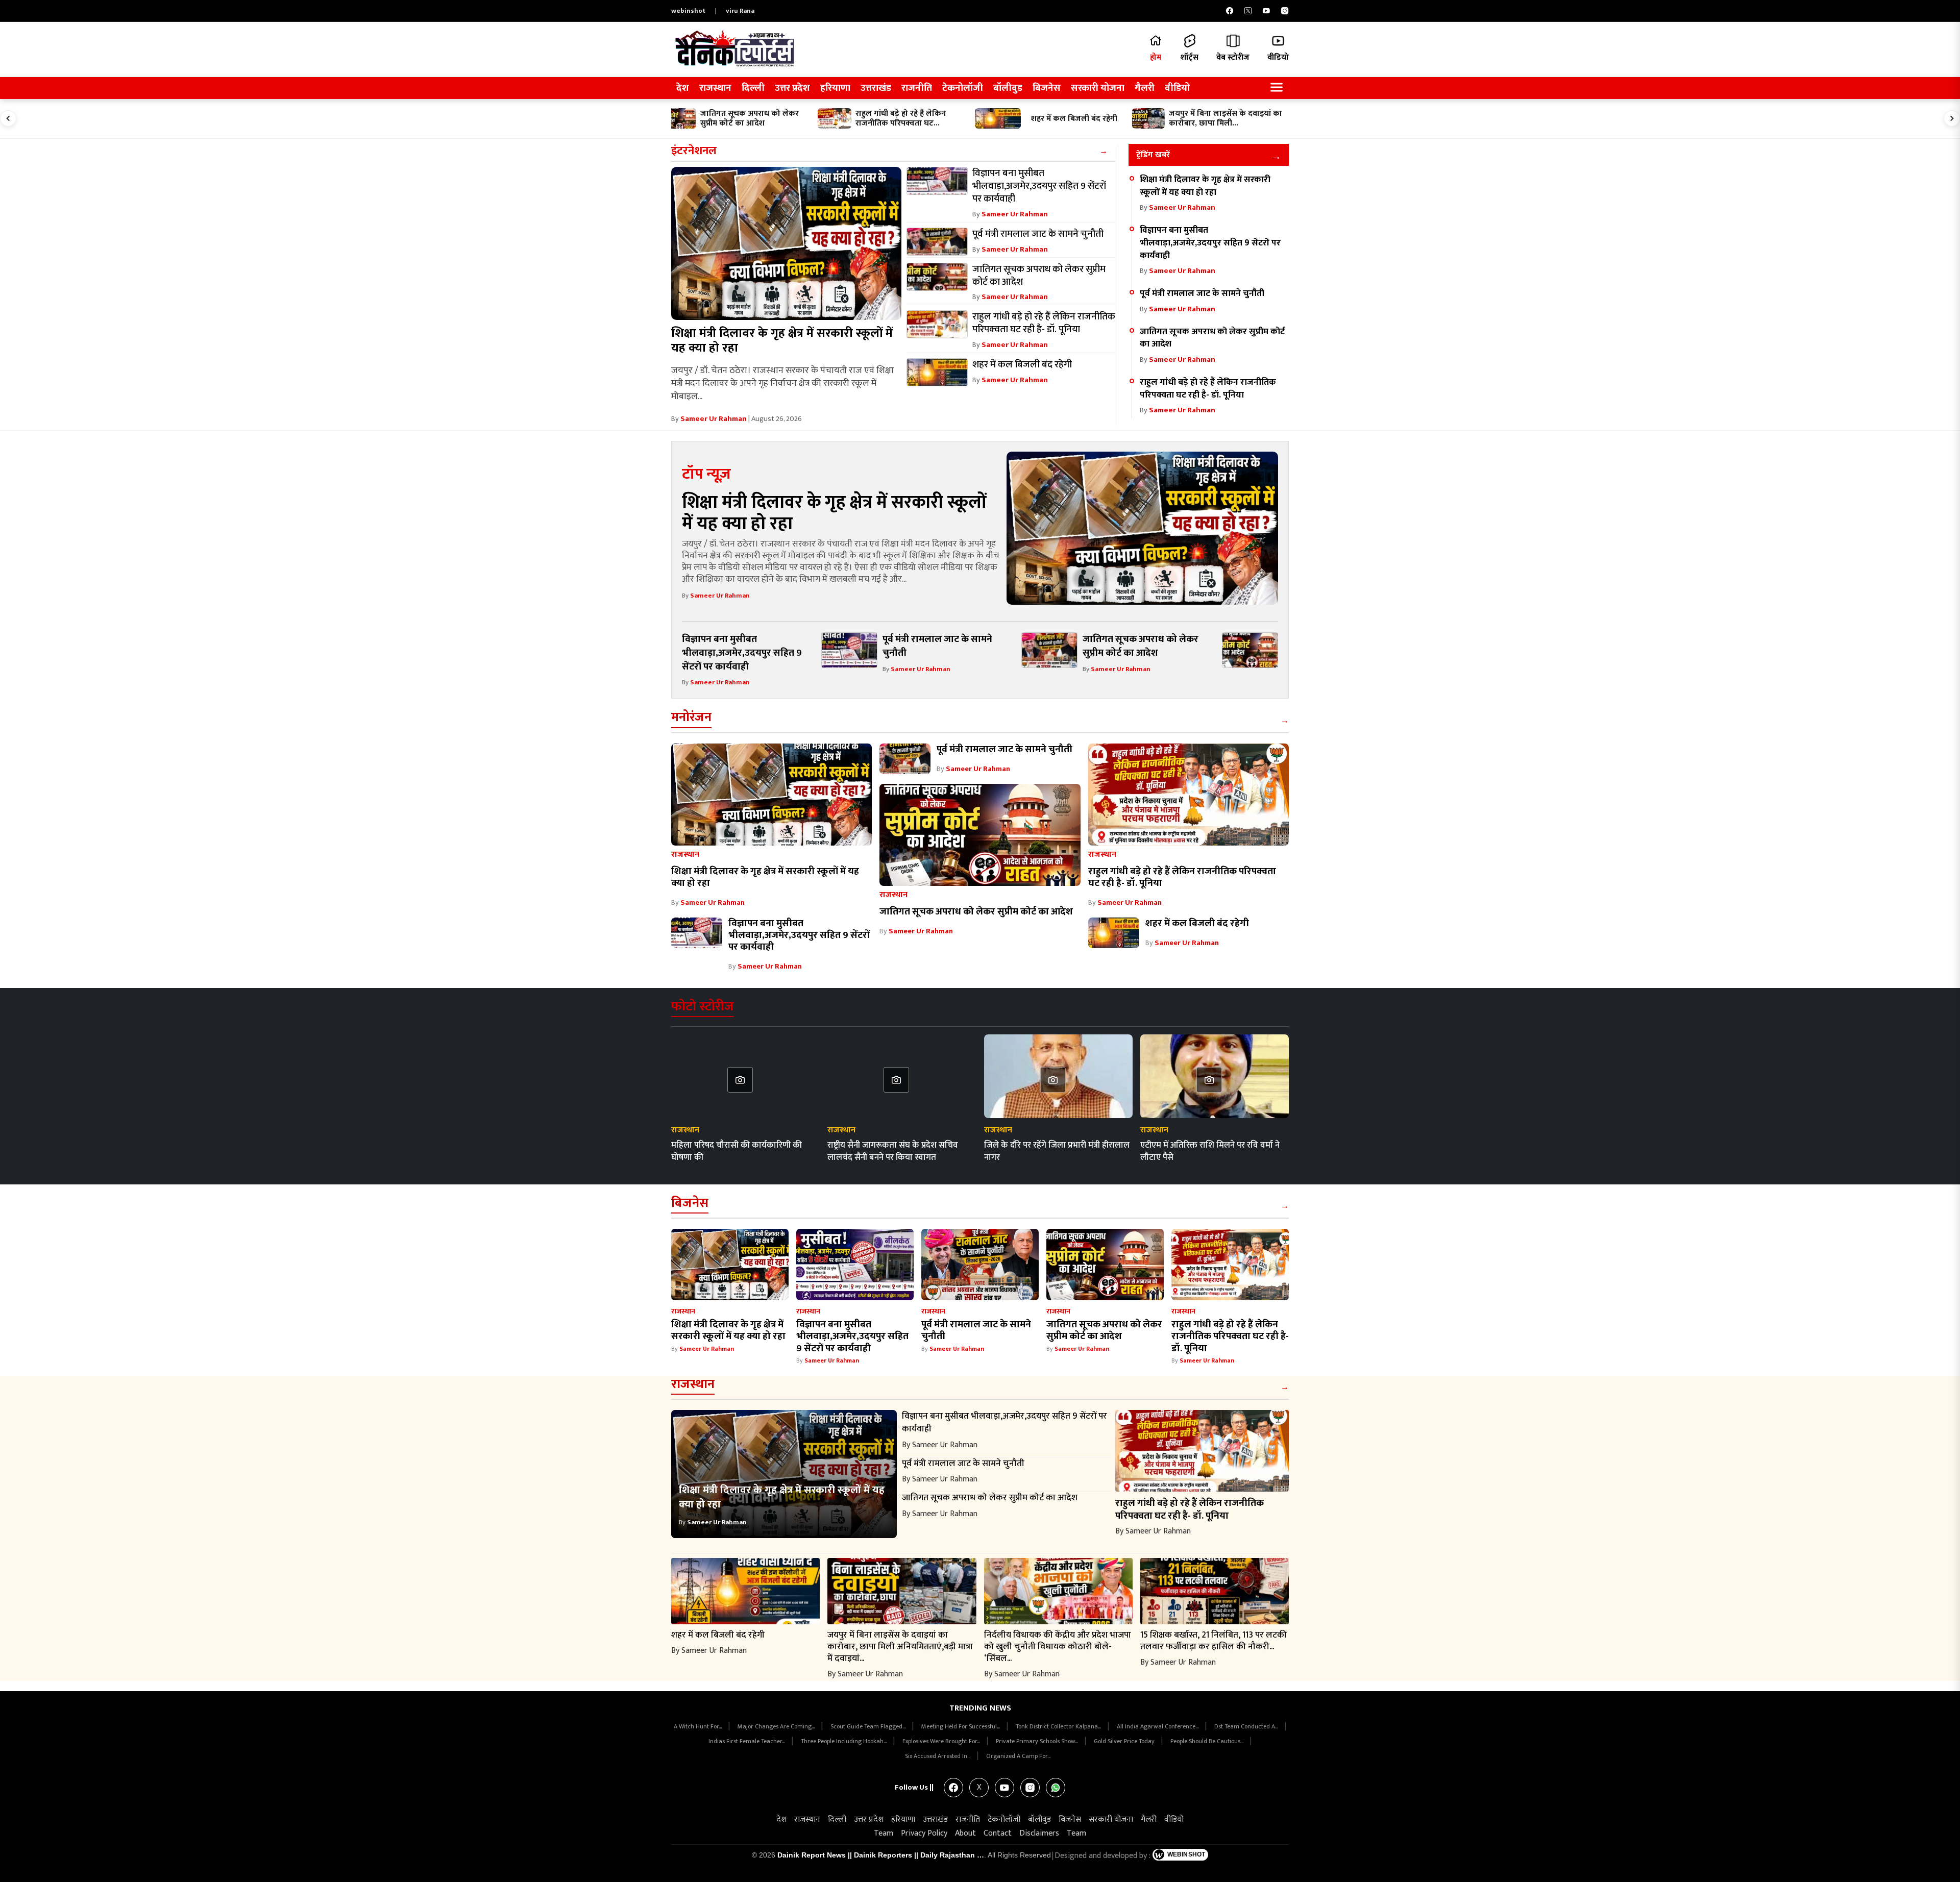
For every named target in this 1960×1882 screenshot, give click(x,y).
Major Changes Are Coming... (777, 1726)
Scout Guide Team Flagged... (869, 1726)
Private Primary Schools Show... (1038, 1741)
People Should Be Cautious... (1208, 1741)
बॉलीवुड (1008, 88)
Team (884, 1833)
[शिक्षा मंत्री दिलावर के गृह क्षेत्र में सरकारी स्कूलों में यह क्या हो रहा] (786, 243)
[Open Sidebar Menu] (1277, 88)
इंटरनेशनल (694, 151)
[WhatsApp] (1056, 1788)
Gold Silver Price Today (1125, 1741)
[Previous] (8, 118)
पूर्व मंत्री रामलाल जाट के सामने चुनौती (1202, 293)
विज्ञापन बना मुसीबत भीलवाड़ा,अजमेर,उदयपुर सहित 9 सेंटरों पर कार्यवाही (1210, 242)
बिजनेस (1047, 88)
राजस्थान (715, 88)
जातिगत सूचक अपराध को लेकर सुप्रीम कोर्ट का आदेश (1212, 338)
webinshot (688, 11)
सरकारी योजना (1098, 88)
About (965, 1833)
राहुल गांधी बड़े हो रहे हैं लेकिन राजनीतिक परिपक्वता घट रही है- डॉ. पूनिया (1208, 388)
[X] (1248, 11)
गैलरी (1145, 88)
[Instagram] (1285, 11)
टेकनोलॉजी (963, 88)
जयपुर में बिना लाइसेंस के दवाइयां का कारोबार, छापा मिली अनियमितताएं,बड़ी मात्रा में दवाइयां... (900, 1646)
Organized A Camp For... (1018, 1756)
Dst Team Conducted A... (1247, 1726)
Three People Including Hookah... (844, 1741)
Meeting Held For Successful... (961, 1726)
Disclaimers (1039, 1833)
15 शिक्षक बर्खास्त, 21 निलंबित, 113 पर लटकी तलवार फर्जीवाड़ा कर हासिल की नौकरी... (1214, 1641)
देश (683, 88)
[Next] (1952, 118)
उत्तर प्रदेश (792, 88)
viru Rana (740, 11)
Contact (998, 1833)
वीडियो (1177, 88)
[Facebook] (1230, 11)
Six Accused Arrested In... (938, 1756)
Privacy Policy (924, 1833)
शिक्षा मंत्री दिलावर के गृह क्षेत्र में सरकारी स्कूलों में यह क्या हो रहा (782, 341)
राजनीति (917, 88)
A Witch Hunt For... (699, 1726)
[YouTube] (1266, 11)
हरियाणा (835, 88)
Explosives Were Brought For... (942, 1741)
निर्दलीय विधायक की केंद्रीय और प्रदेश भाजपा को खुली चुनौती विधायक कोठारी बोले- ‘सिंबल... (1058, 1646)
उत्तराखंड (876, 88)
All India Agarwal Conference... (1158, 1726)
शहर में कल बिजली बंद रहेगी (1197, 923)
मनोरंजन (691, 717)
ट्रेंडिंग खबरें (1153, 155)
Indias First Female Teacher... (748, 1741)
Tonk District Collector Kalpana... (1059, 1726)
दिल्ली (753, 88)
